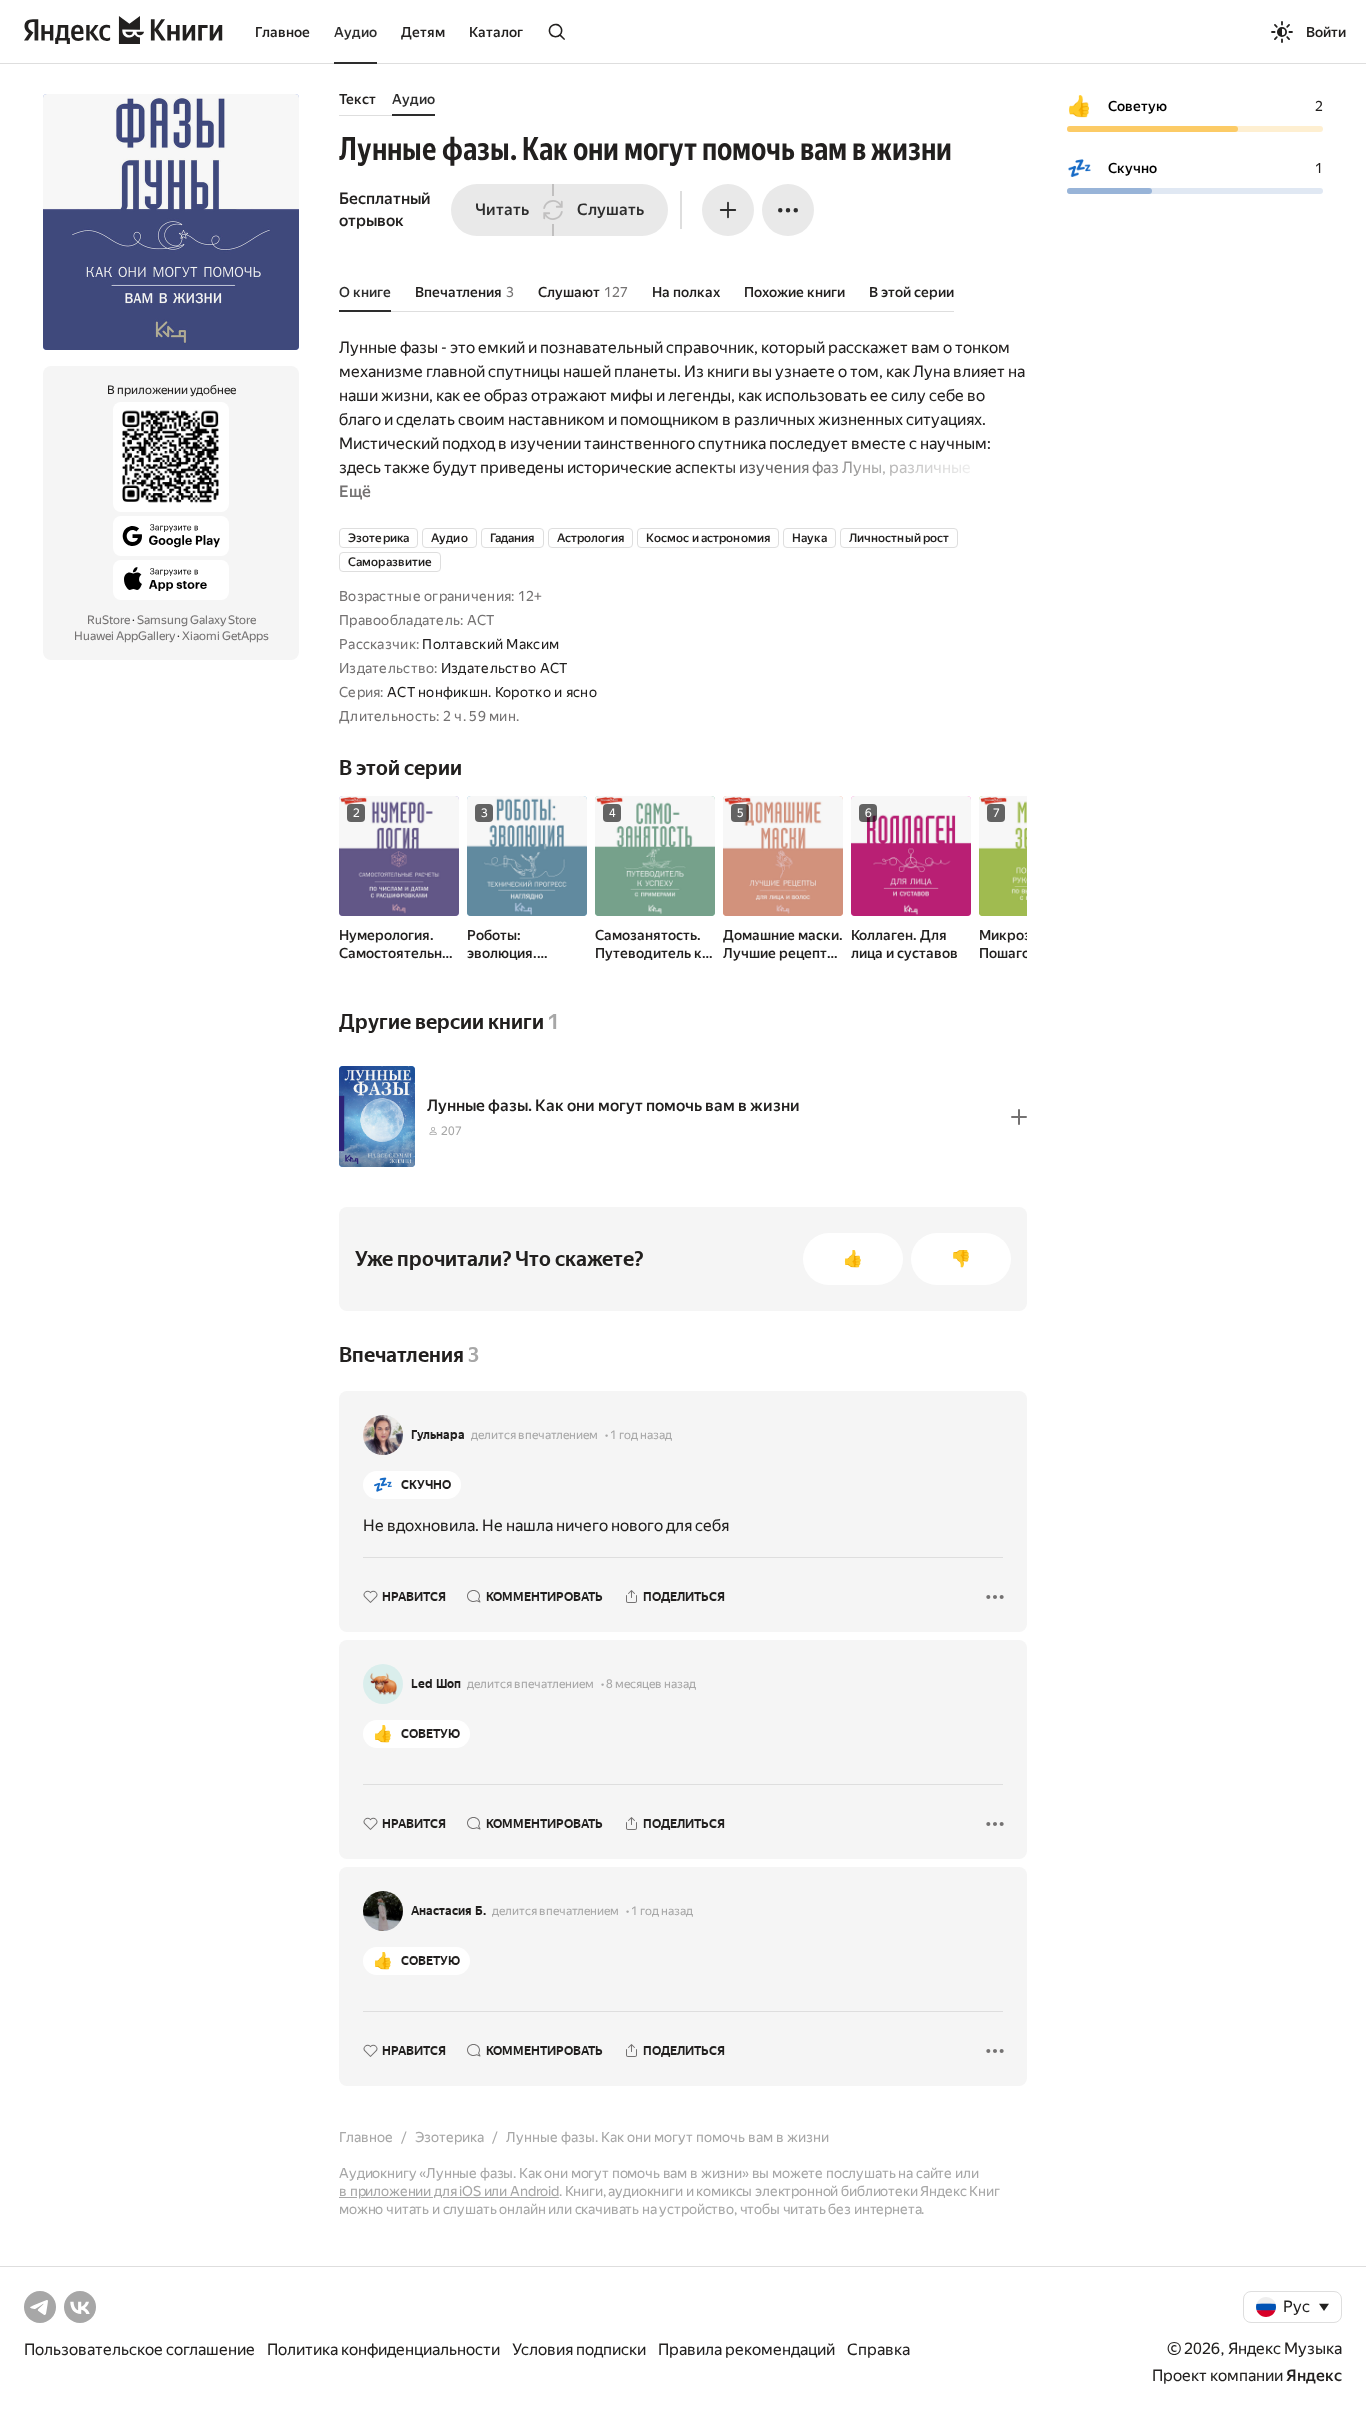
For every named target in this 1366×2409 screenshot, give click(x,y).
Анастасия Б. (448, 1911)
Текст (357, 99)
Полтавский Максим (490, 644)
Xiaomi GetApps (225, 636)
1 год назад (641, 1435)
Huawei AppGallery (124, 636)
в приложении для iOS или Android (449, 2191)
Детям (423, 32)
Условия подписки (579, 2349)
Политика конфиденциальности (383, 2349)
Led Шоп (436, 1684)
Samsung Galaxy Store (196, 620)
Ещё (355, 491)
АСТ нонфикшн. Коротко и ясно (492, 692)
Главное (282, 32)
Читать (502, 209)
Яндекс (1314, 2375)
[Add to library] (1019, 1117)
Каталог (496, 32)
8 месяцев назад (651, 1684)
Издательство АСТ (504, 668)
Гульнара (438, 1435)
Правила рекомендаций (746, 2349)
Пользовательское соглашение (139, 2349)
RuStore (108, 620)
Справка (878, 2349)
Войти (1326, 32)
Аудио (355, 32)
